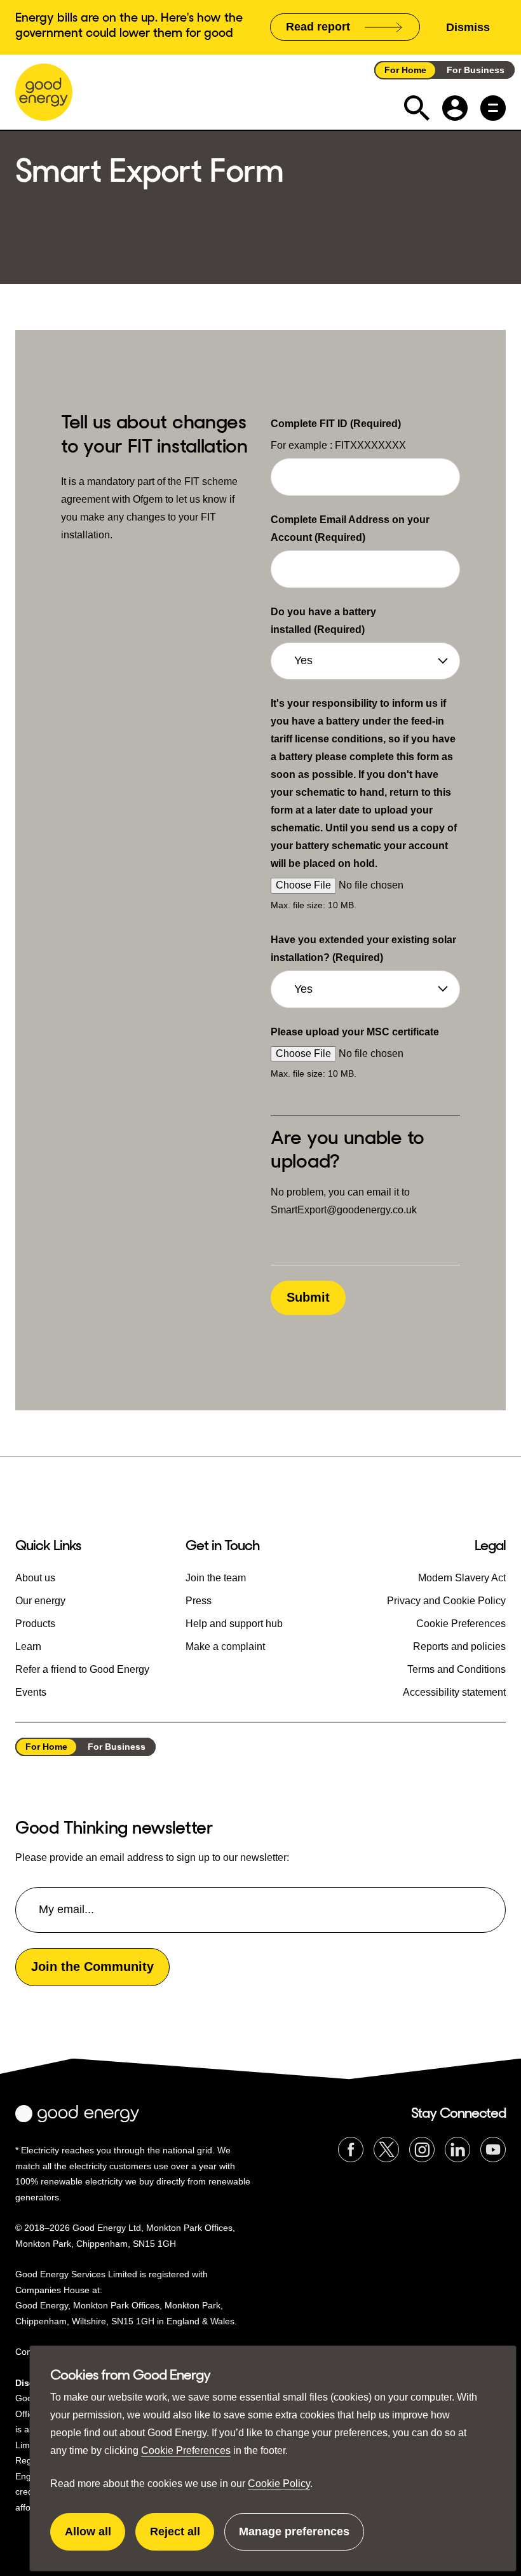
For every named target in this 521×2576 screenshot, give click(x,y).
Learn (28, 1646)
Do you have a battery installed (323, 621)
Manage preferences (294, 2538)
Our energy (40, 1601)
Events (31, 1692)
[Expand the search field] (417, 108)
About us (35, 1578)
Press (199, 1601)
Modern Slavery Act (462, 1578)
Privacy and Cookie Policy (446, 1601)
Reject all (182, 2538)
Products (35, 1624)
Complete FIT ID (336, 424)
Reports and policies (459, 1646)
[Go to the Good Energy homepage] (44, 92)
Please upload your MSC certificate (355, 1032)
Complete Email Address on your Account (350, 528)
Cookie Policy (279, 2484)
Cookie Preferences (186, 2450)
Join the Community (92, 1966)
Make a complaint (225, 1646)
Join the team (216, 1578)
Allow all (95, 2538)
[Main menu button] (493, 108)
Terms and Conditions (457, 1669)
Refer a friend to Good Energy (82, 1669)
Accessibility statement (454, 1692)
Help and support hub (234, 1624)
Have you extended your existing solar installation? (363, 949)
